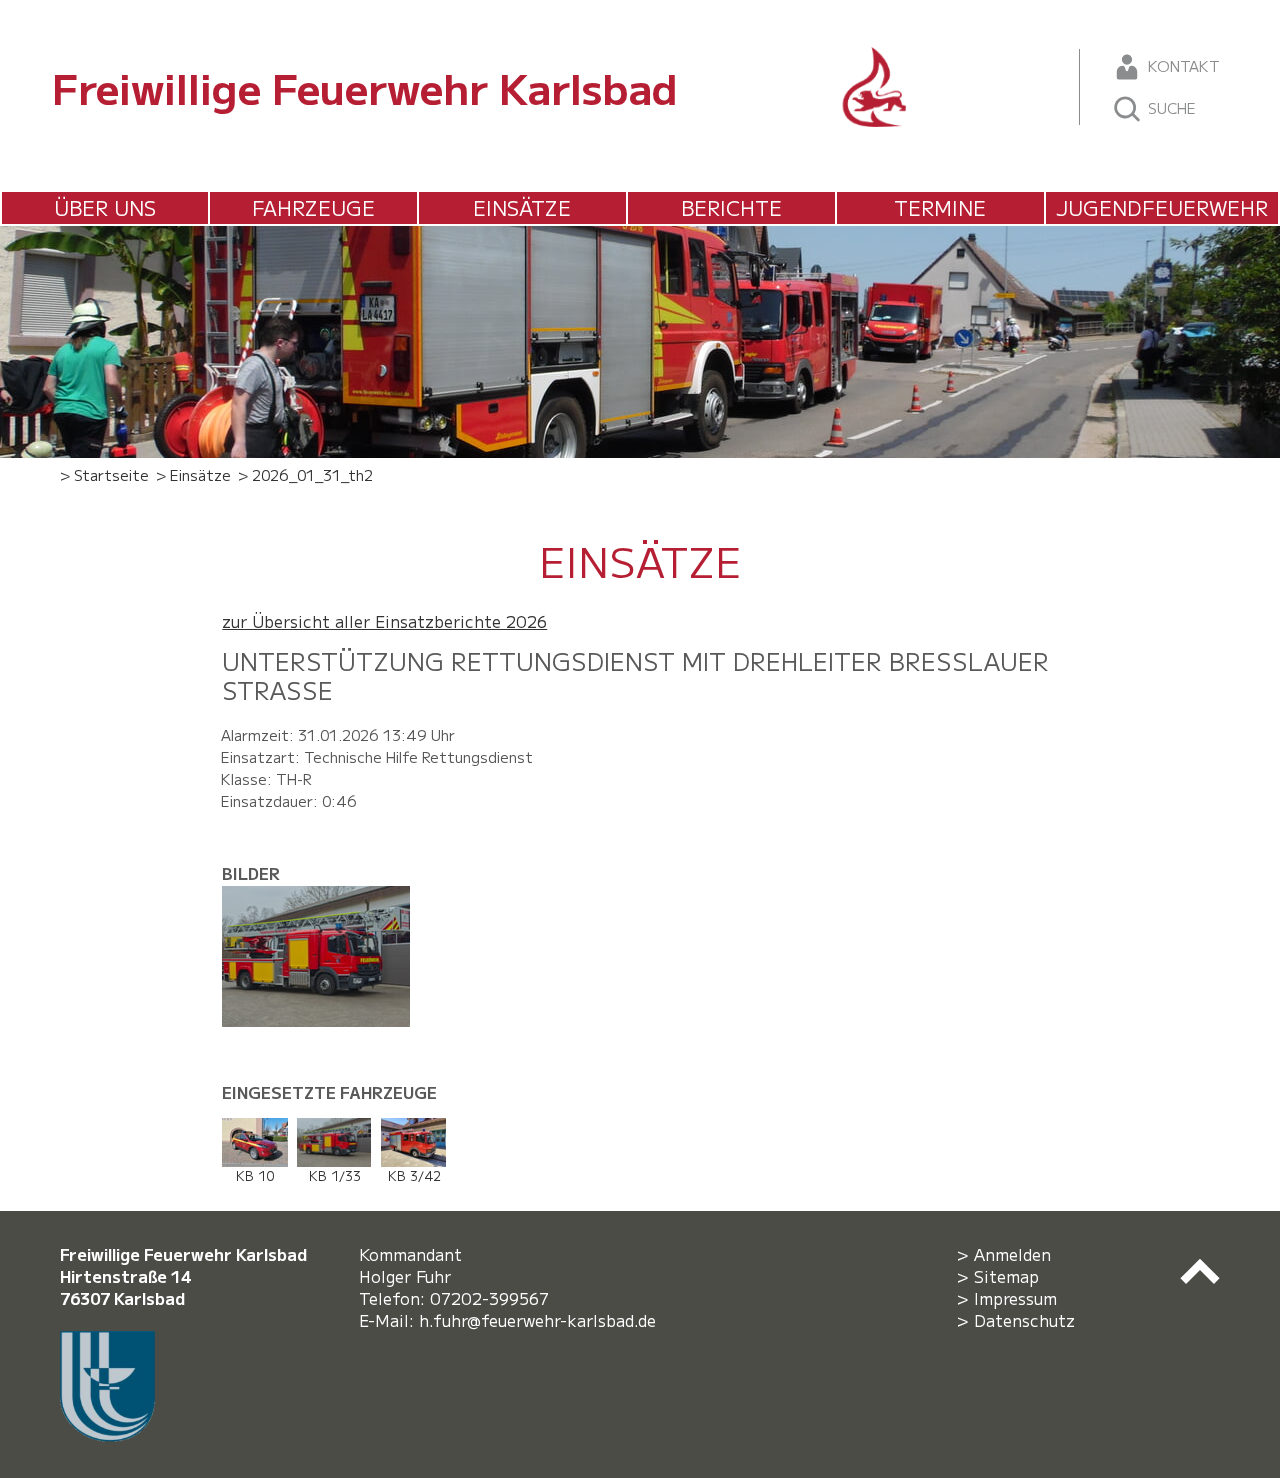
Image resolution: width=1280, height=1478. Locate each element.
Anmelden (1012, 1254)
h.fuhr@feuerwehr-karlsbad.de (542, 1320)
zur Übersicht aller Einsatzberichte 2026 (384, 621)
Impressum (1015, 1298)
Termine (940, 207)
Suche (1170, 107)
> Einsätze (193, 474)
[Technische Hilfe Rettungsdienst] (324, 897)
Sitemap (1006, 1276)
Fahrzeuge (313, 207)
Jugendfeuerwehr (1162, 207)
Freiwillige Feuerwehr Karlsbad (365, 86)
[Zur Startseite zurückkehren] (875, 58)
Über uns (105, 207)
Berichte (731, 207)
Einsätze (522, 207)
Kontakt (1181, 65)
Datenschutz (1024, 1320)
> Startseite (104, 474)
